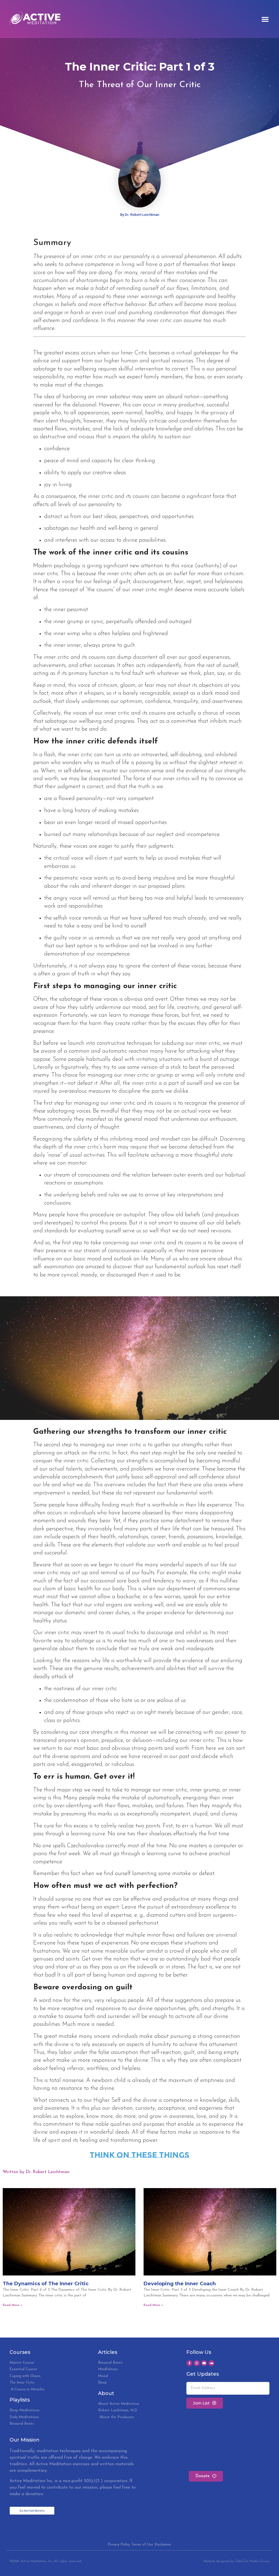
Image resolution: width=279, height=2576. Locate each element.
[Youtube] (204, 2363)
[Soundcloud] (211, 2363)
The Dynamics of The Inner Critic (46, 2284)
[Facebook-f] (189, 2363)
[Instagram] (197, 2363)
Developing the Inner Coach (180, 2284)
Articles (108, 2352)
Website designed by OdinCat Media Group (236, 2561)
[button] (265, 19)
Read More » (13, 2305)
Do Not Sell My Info (32, 2511)
